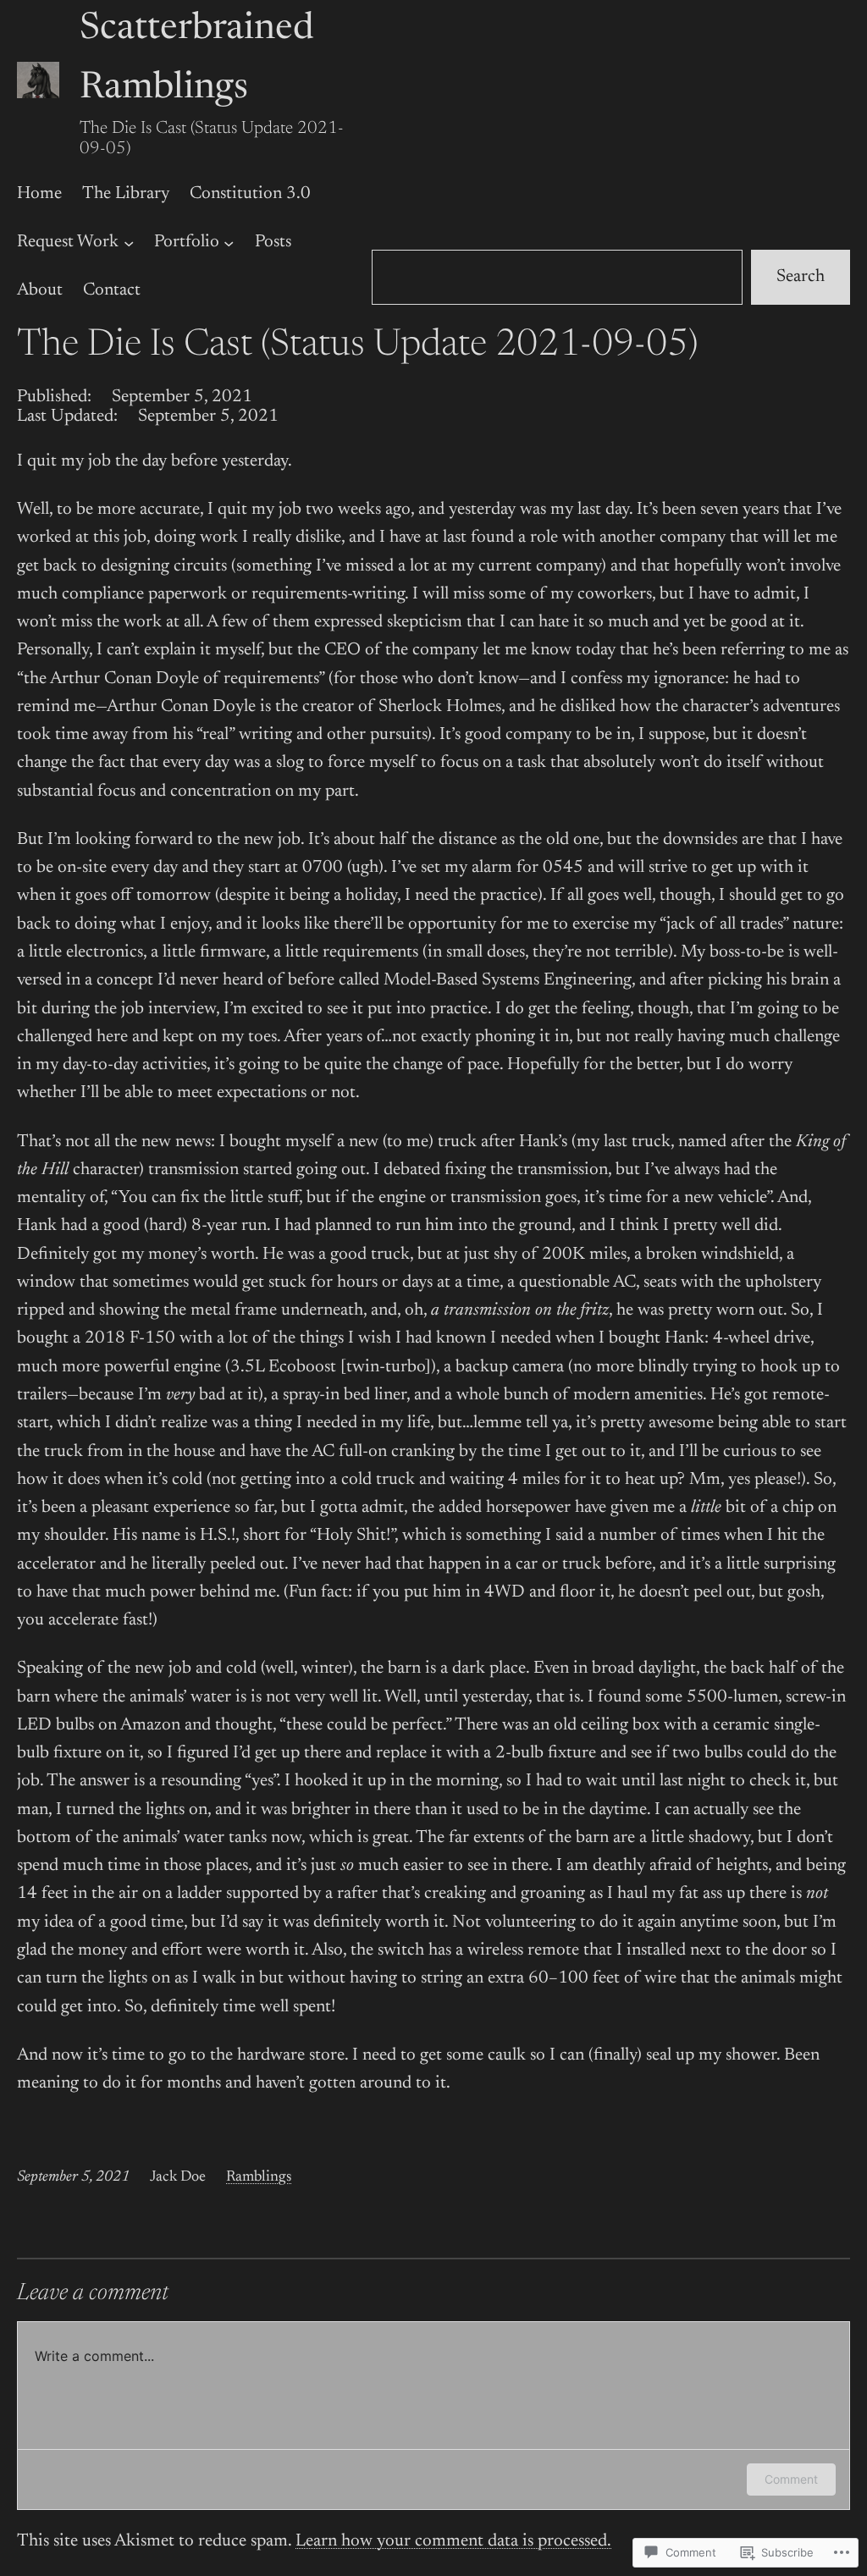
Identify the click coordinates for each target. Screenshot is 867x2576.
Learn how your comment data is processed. (453, 2542)
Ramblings (259, 2177)
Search (801, 277)
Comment (791, 2479)
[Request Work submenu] (129, 242)
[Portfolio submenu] (229, 242)
